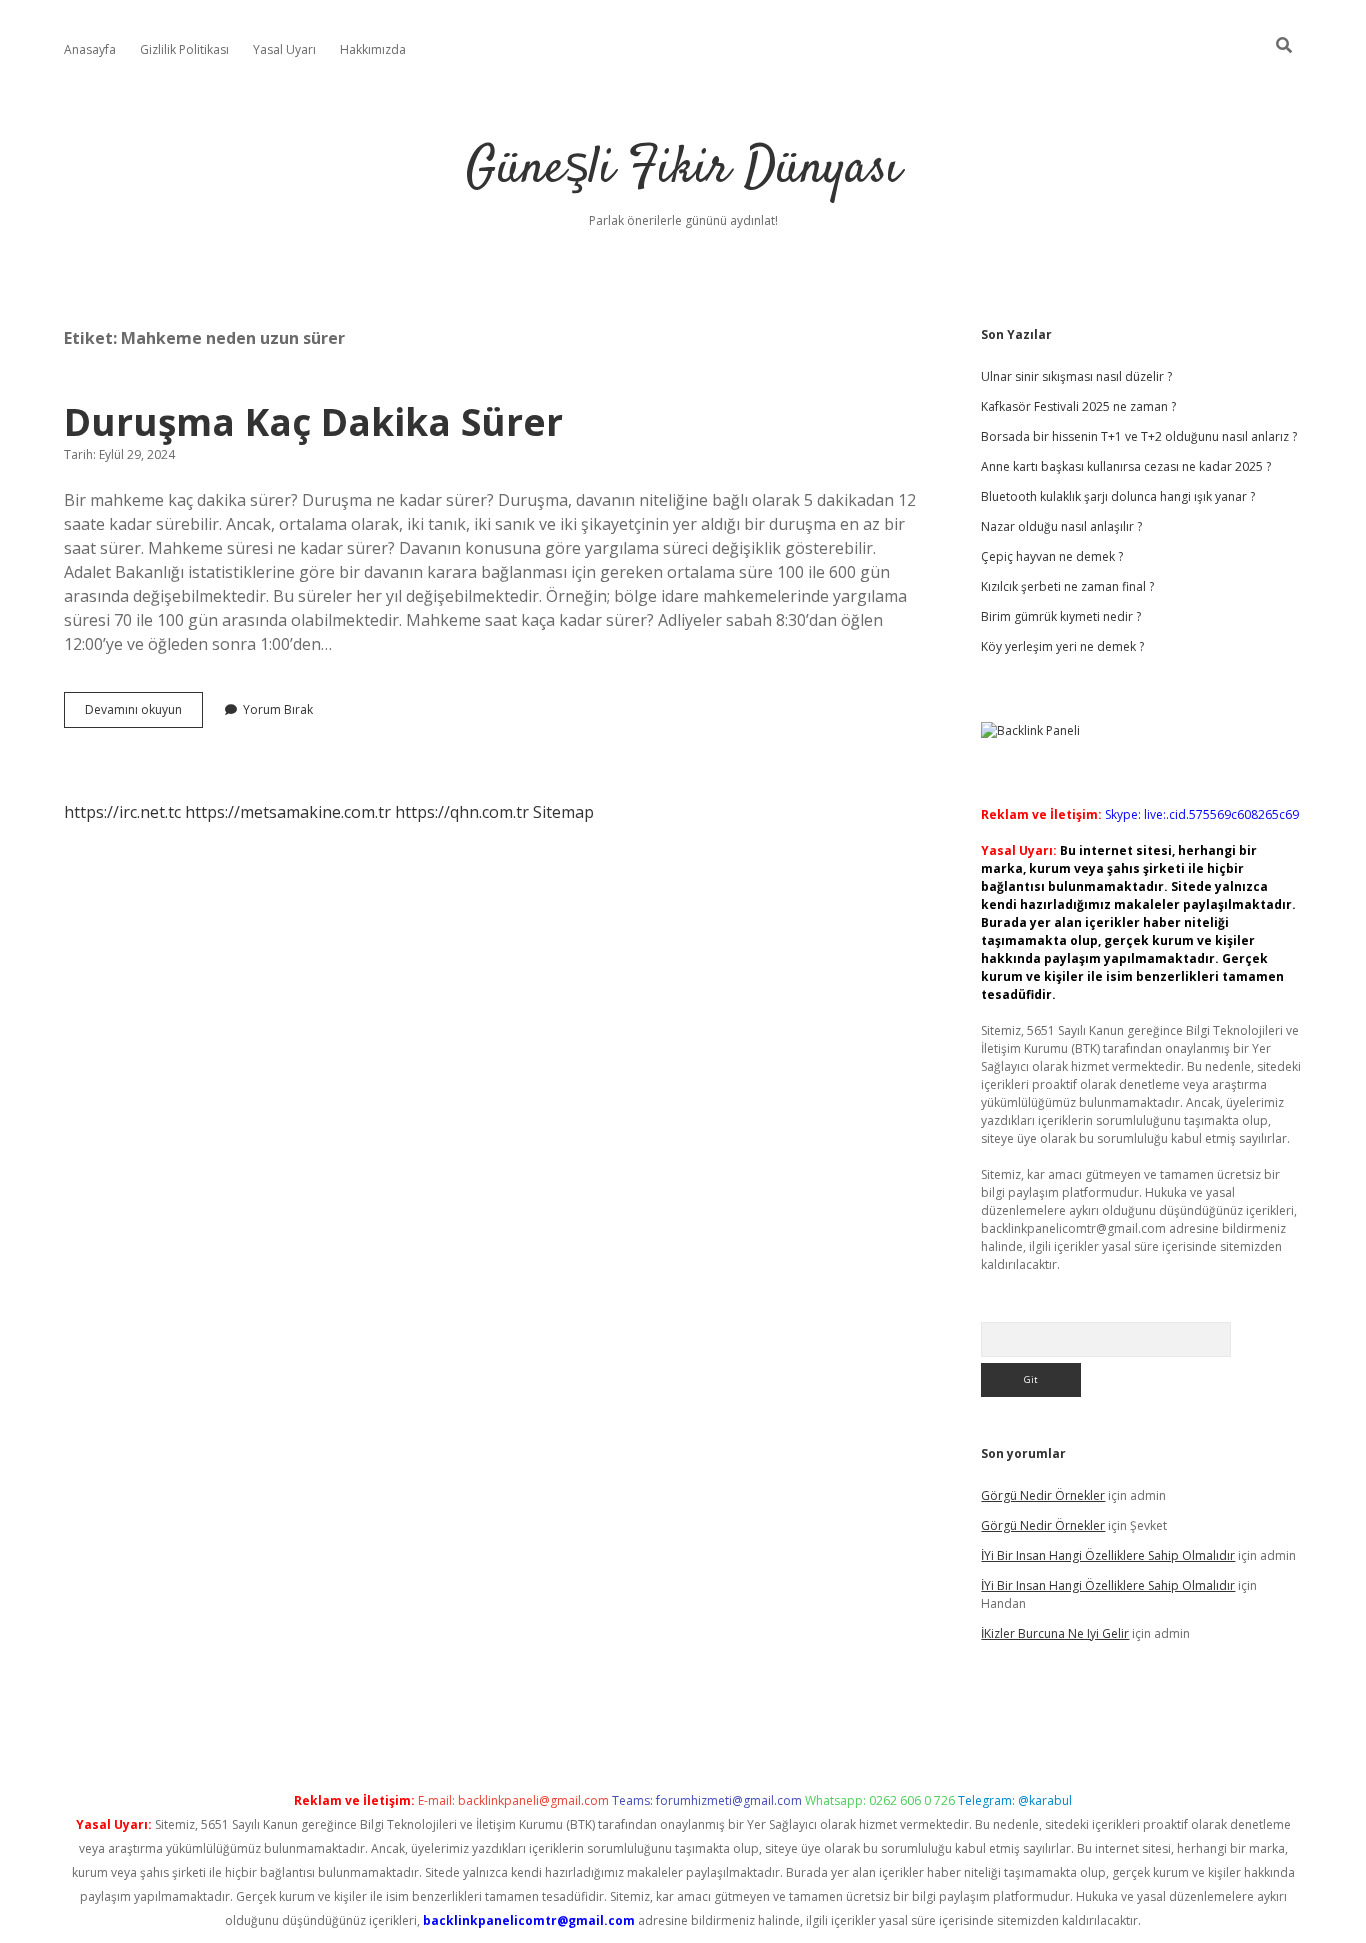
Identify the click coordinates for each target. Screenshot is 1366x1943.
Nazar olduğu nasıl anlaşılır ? (1061, 526)
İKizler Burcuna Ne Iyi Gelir (1055, 1633)
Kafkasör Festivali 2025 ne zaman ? (1078, 406)
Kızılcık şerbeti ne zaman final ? (1067, 586)
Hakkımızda (373, 49)
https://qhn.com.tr (462, 812)
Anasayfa (90, 49)
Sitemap (563, 812)
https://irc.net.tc (122, 812)
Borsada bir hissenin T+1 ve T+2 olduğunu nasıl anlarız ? (1139, 436)
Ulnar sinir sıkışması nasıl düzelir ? (1076, 376)
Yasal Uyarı (284, 49)
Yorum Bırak (278, 709)
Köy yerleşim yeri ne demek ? (1062, 646)
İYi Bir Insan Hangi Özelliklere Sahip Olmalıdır (1108, 1555)
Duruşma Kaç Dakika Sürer (313, 421)
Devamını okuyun (144, 714)
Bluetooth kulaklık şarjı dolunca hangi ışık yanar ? (1118, 496)
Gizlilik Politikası (184, 49)
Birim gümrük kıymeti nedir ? (1061, 616)
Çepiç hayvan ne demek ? (1052, 556)
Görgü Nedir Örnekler (1043, 1495)
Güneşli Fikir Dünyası (683, 169)
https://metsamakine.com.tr (288, 812)
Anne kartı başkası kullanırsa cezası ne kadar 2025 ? (1126, 466)
